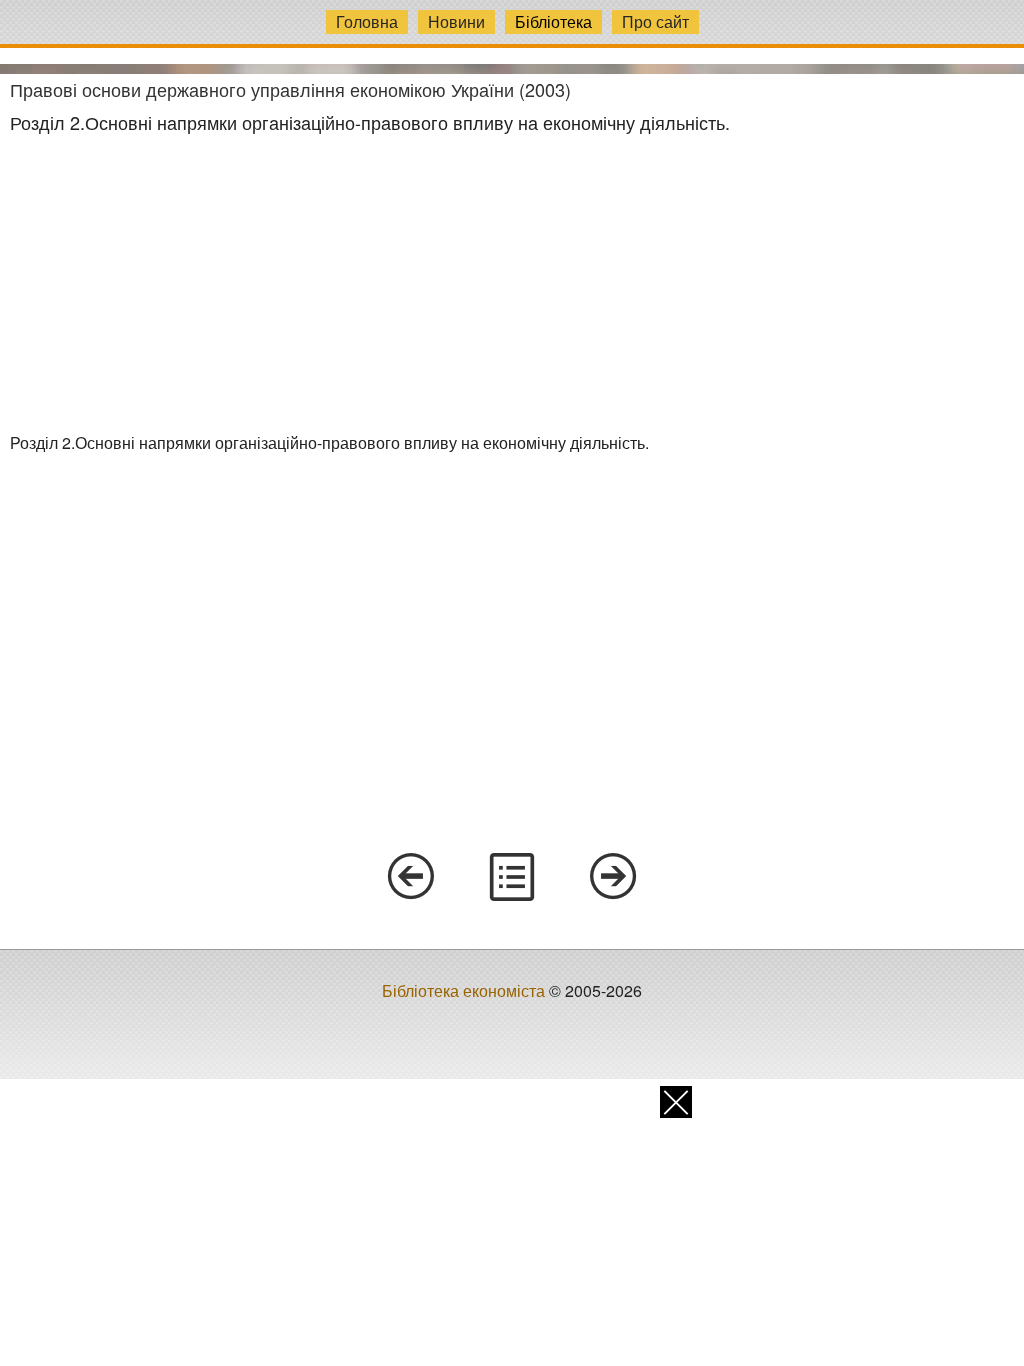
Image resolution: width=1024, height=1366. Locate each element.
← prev (410, 877)
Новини (456, 21)
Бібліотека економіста (463, 990)
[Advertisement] (512, 283)
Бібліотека (553, 21)
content (512, 877)
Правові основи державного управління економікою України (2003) (290, 89)
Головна (367, 21)
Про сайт (655, 21)
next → (614, 877)
